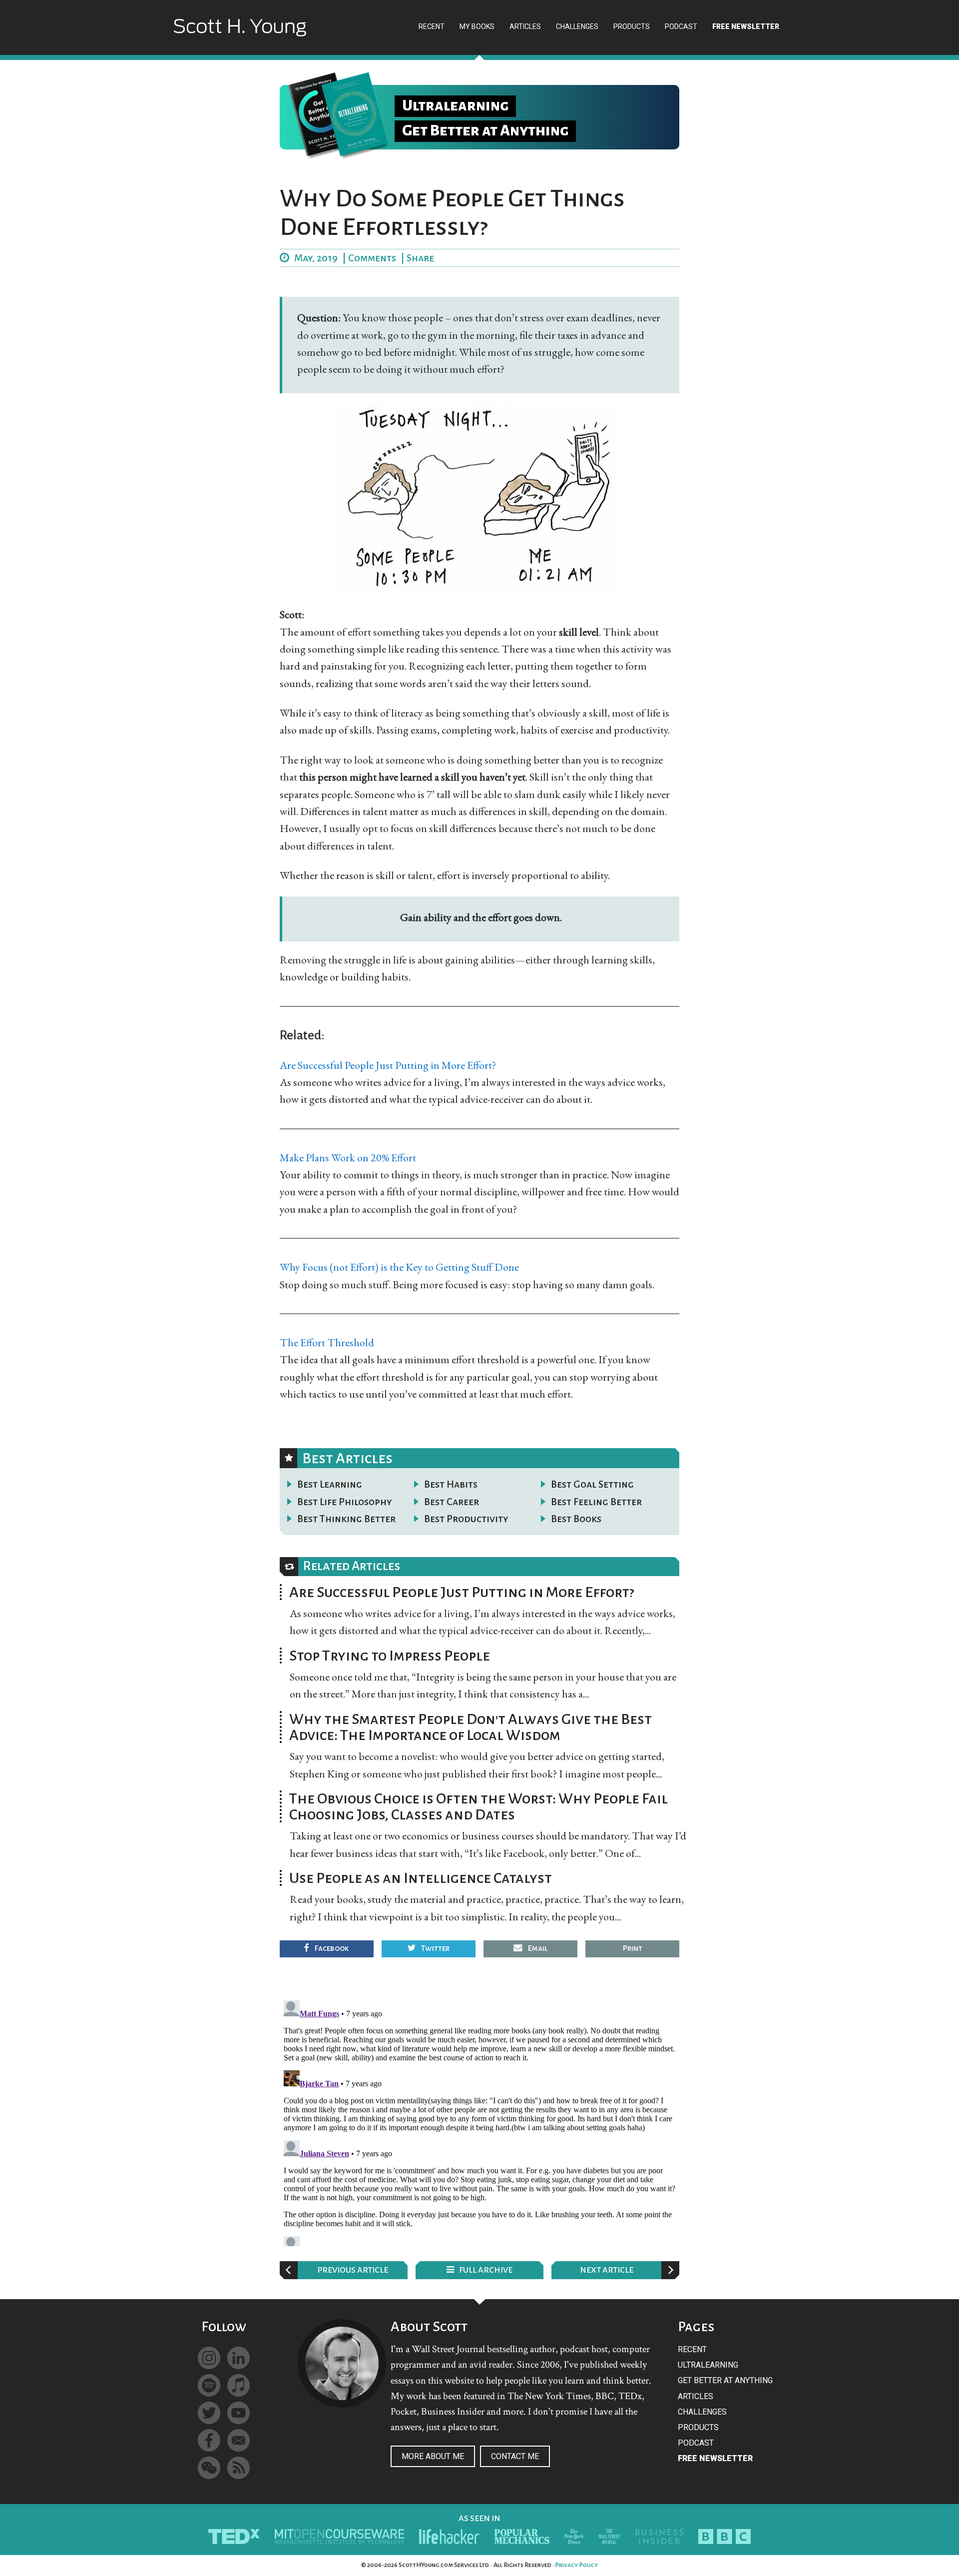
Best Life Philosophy (345, 1502)
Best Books (576, 1519)
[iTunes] (239, 2385)
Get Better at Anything (725, 2380)
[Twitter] (209, 2413)
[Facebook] (209, 2440)
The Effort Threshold (327, 1342)
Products (698, 2427)
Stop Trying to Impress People (390, 1656)
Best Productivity (466, 1519)
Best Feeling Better (596, 1502)
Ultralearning (708, 2365)
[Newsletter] (239, 2440)
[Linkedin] (239, 2358)
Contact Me (515, 2456)
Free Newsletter (715, 2458)
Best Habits (451, 1484)
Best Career (452, 1502)
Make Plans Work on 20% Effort (348, 1158)
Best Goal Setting (592, 1484)
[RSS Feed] (239, 2468)
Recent (692, 2349)
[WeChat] (209, 2468)
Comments (372, 258)
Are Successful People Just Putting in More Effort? (388, 1065)
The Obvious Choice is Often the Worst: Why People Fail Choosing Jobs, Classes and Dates (479, 1806)
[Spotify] (209, 2385)
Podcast (696, 2443)
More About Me (433, 2456)
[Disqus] (479, 2121)
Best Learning (330, 1484)
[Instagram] (209, 2358)
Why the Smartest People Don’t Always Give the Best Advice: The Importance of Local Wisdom (471, 1727)
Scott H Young (240, 36)
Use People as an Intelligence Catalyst (421, 1878)
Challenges (702, 2412)
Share (420, 258)
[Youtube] (239, 2413)
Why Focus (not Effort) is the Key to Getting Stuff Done (399, 1267)
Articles (696, 2396)
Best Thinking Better (346, 1519)
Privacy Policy (576, 2565)
